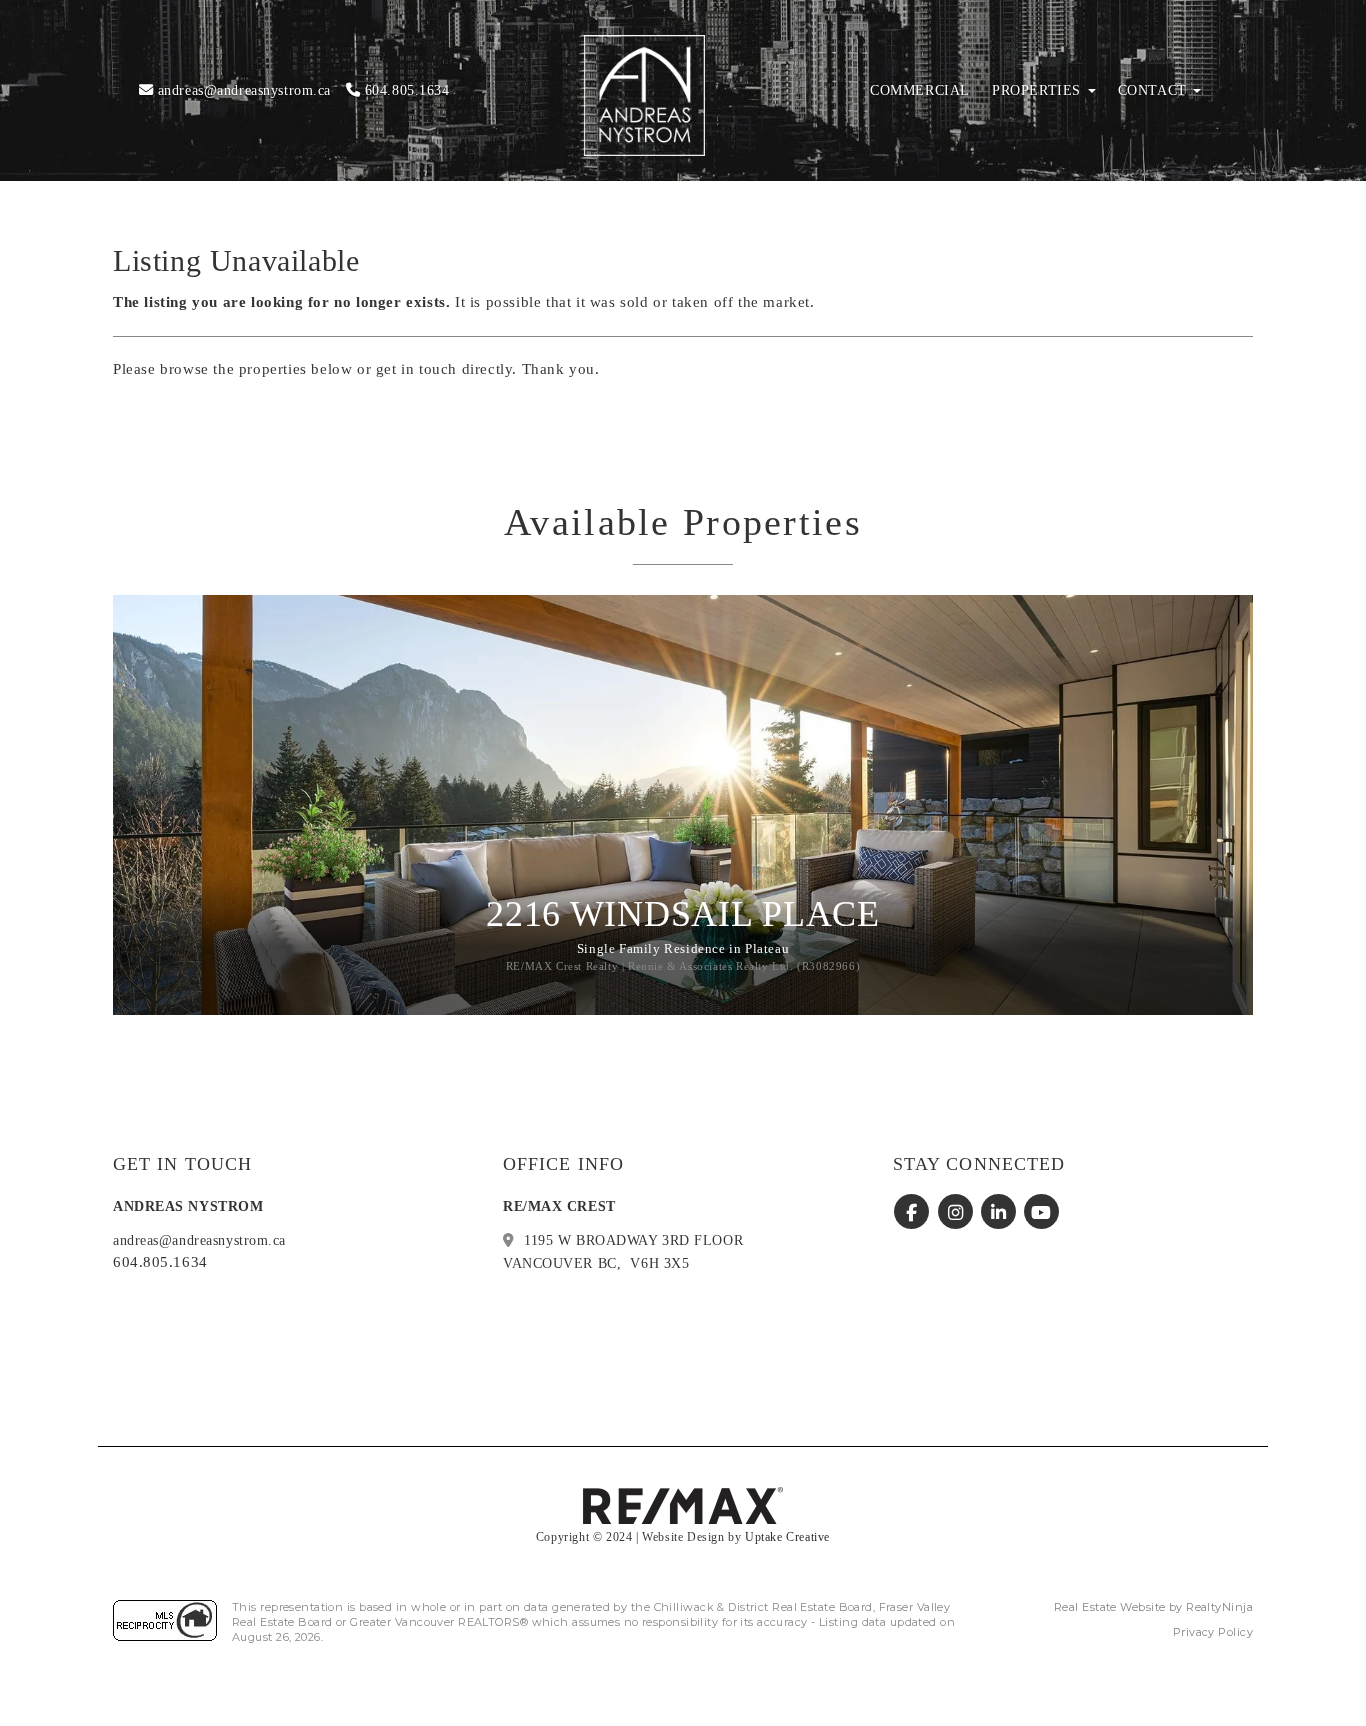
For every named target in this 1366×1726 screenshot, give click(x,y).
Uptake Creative (787, 1537)
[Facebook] (914, 1212)
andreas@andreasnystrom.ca (242, 90)
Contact (1155, 90)
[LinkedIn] (1000, 1212)
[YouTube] (1041, 1212)
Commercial (920, 90)
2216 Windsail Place (683, 914)
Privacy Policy (1213, 1632)
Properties (1039, 90)
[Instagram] (957, 1212)
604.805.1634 (404, 90)
